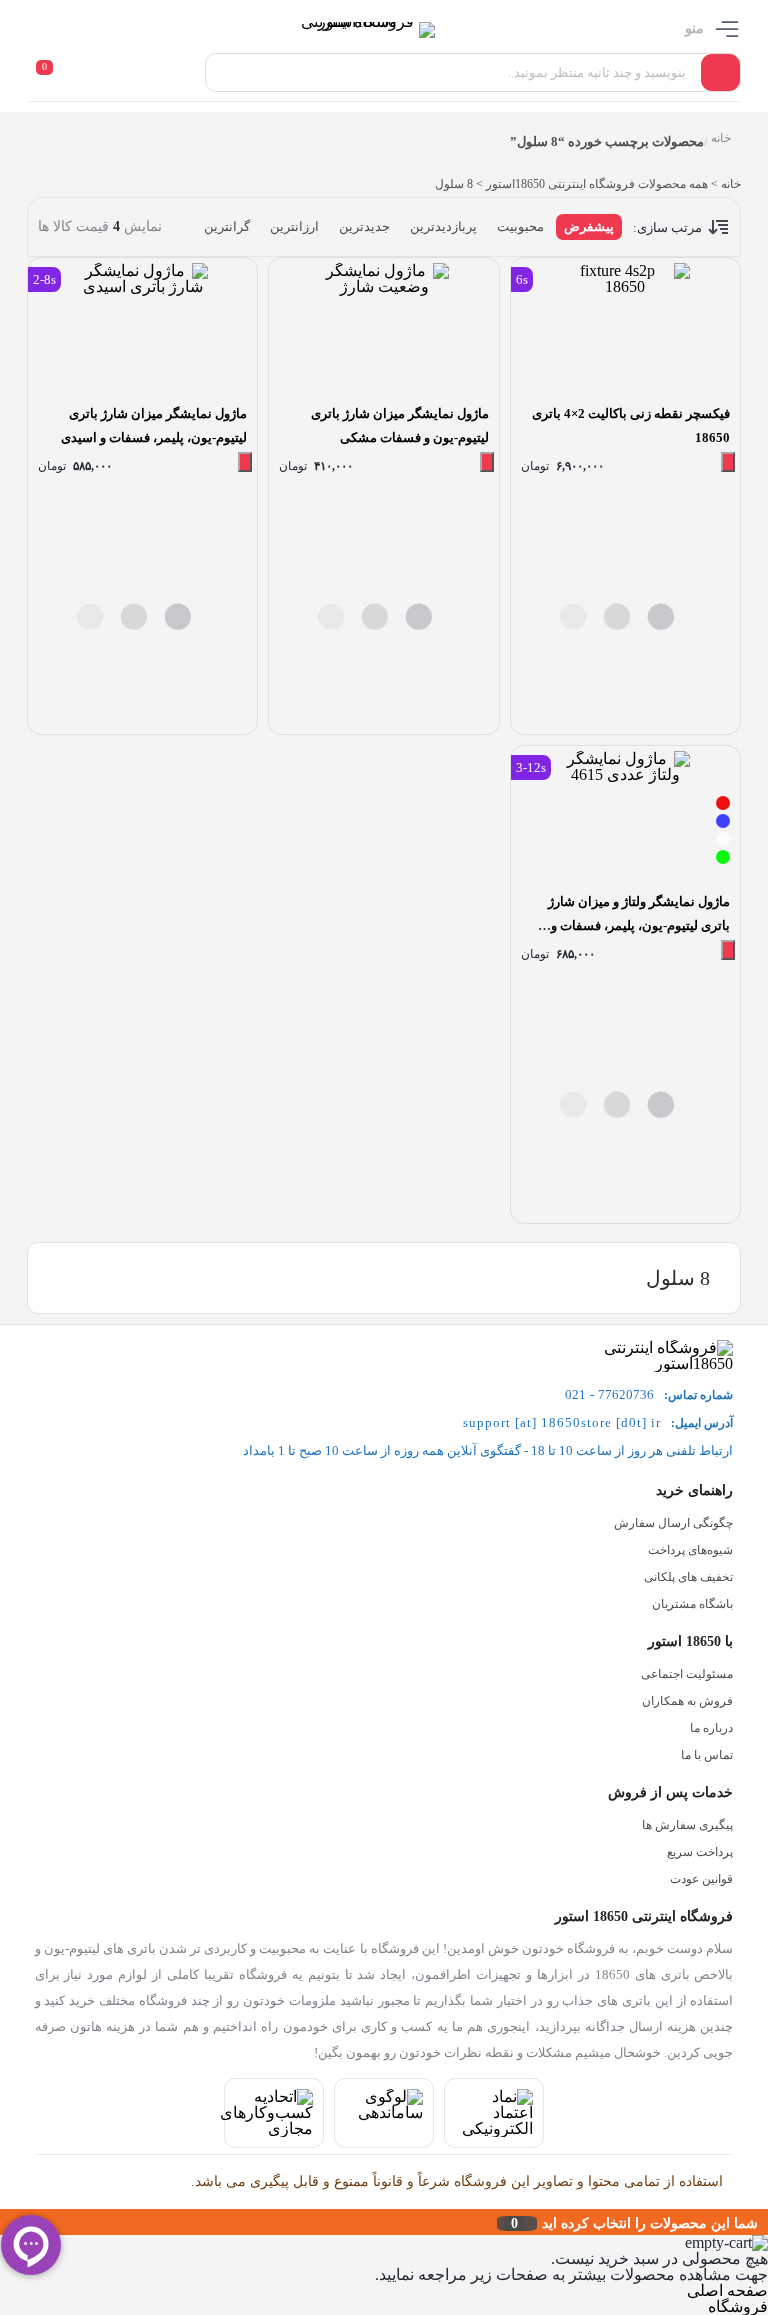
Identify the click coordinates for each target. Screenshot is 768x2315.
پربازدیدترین (443, 226)
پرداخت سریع (700, 1852)
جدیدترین (364, 226)
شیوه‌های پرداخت (690, 1550)
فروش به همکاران (687, 1701)
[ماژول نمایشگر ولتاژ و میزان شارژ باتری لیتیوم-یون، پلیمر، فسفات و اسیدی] (625, 816)
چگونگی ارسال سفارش (673, 1523)
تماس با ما (707, 1755)
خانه (721, 138)
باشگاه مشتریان (692, 1604)
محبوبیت (520, 226)
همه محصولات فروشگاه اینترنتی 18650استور (597, 184)
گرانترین (227, 226)
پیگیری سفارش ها (687, 1825)
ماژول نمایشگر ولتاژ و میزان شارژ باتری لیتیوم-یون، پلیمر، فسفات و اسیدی (639, 925)
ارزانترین (294, 226)
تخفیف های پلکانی (688, 1577)
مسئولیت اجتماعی (687, 1674)
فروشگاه (738, 2306)
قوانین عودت (701, 1879)
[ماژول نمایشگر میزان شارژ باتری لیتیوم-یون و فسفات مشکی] (383, 328)
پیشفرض (589, 226)
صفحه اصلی (727, 2290)
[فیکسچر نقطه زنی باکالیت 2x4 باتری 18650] (625, 328)
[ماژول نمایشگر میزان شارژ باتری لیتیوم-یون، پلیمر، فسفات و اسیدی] (142, 328)
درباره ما (711, 1728)
